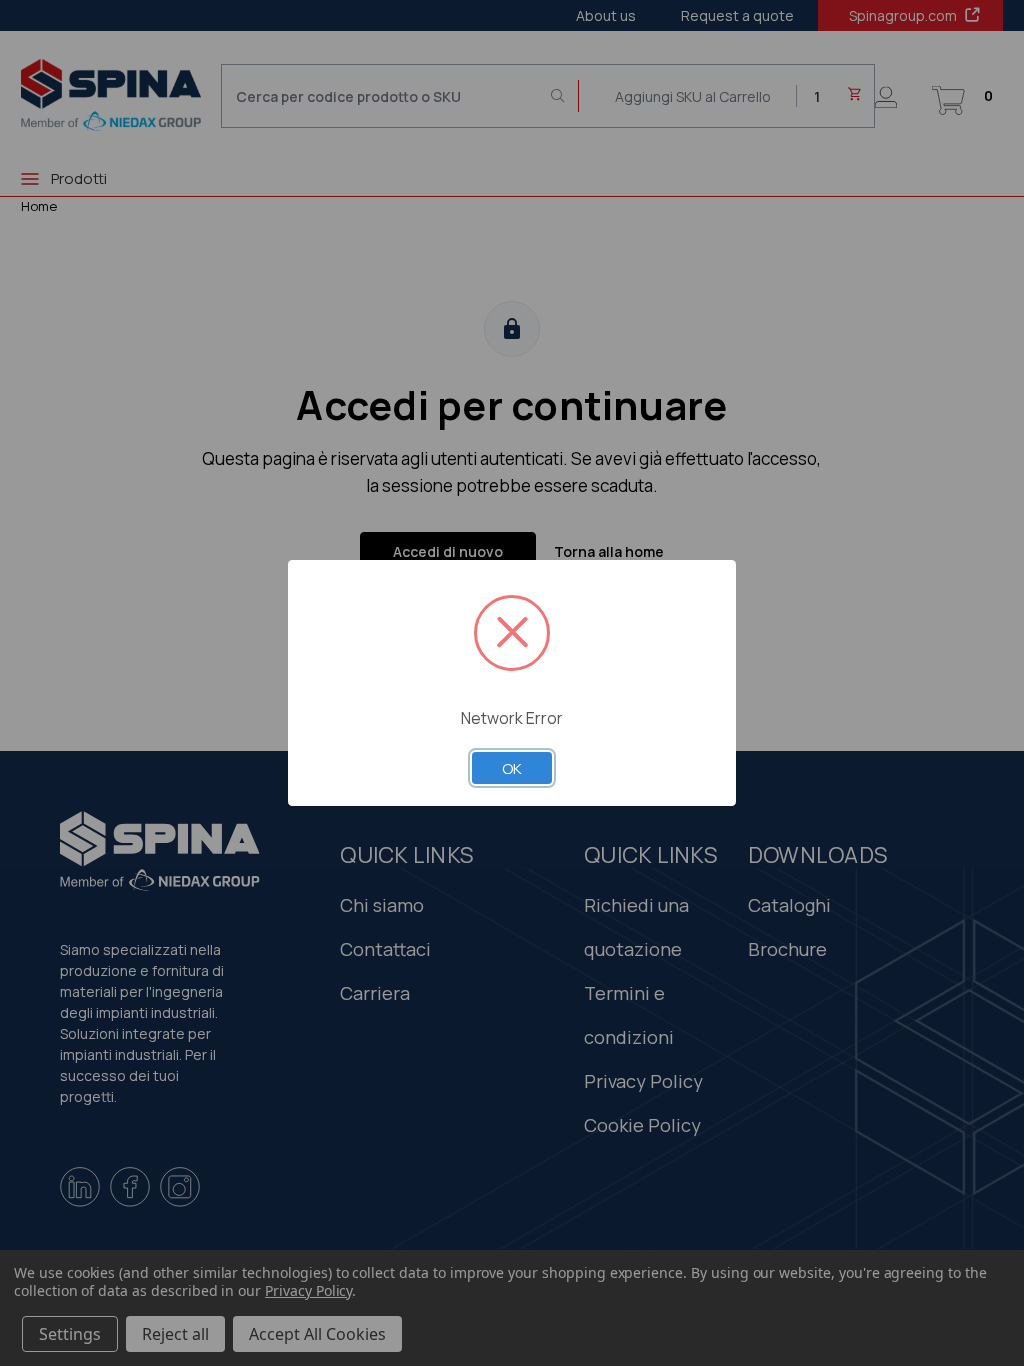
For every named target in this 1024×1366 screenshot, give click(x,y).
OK (512, 768)
